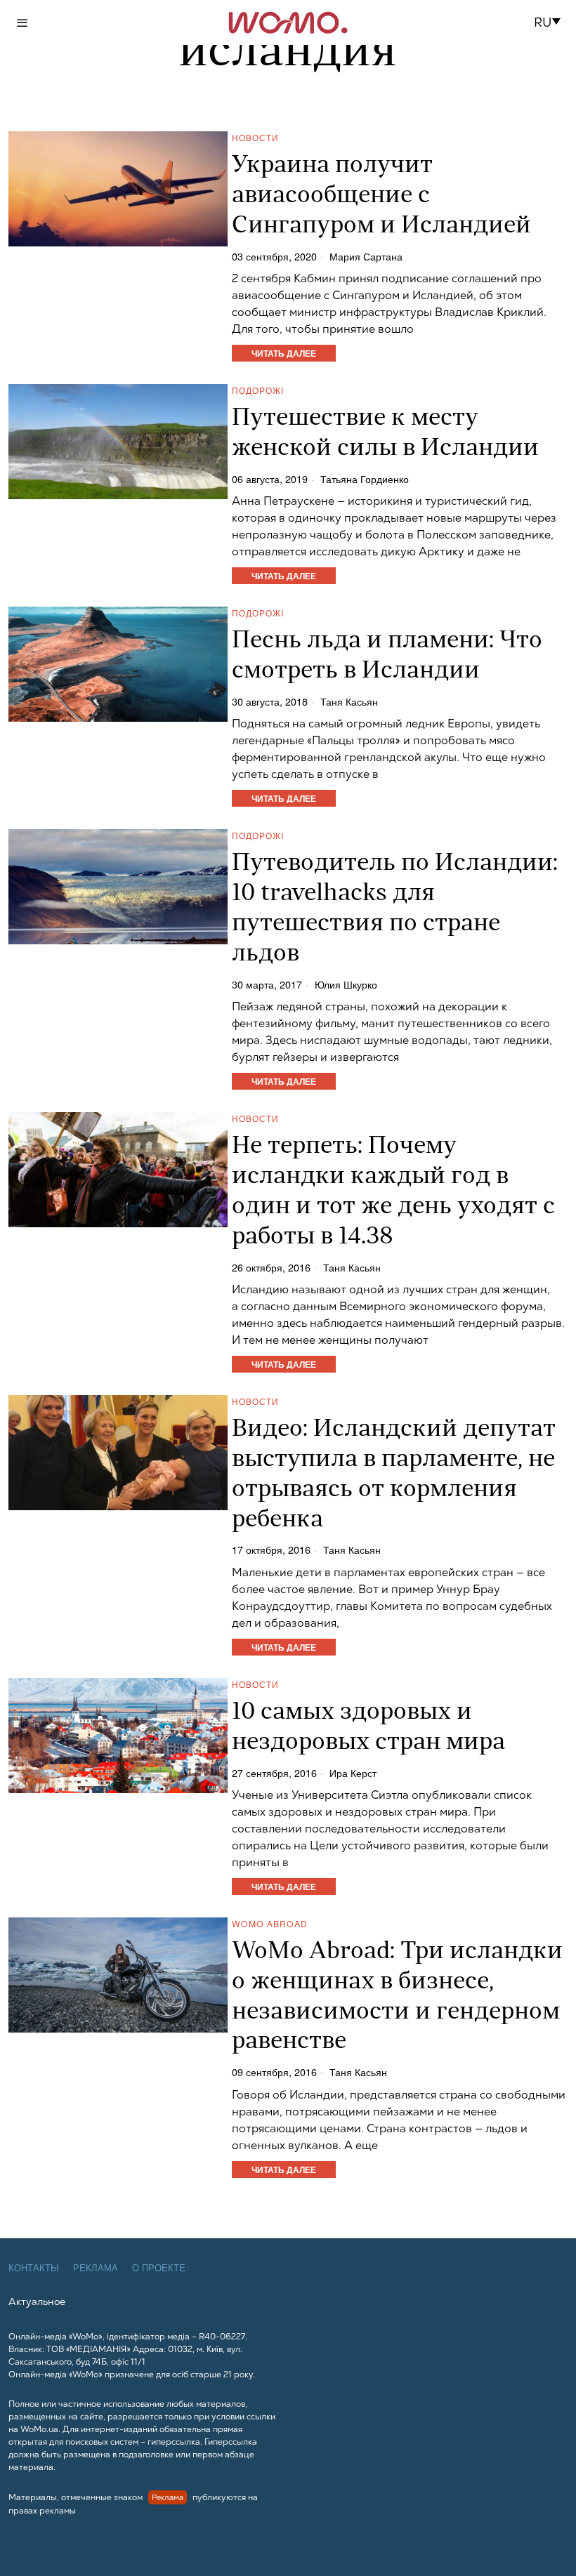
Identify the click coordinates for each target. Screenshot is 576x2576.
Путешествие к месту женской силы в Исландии (385, 434)
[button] (551, 22)
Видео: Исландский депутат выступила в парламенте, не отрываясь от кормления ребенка (394, 1475)
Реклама (96, 2268)
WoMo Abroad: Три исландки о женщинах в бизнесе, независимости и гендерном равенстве (397, 1997)
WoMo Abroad (270, 1923)
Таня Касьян (349, 701)
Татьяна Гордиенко (365, 479)
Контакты (34, 2268)
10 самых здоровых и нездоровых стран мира (368, 1728)
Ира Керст (353, 1773)
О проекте (159, 2268)
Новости (255, 137)
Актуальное (37, 2301)
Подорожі (258, 390)
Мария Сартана (366, 256)
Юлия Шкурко (346, 984)
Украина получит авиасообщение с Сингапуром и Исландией (381, 196)
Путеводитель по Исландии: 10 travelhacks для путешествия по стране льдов (395, 909)
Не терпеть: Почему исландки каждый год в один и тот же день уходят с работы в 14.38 (393, 1192)
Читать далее (284, 353)
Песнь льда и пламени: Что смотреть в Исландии (387, 656)
